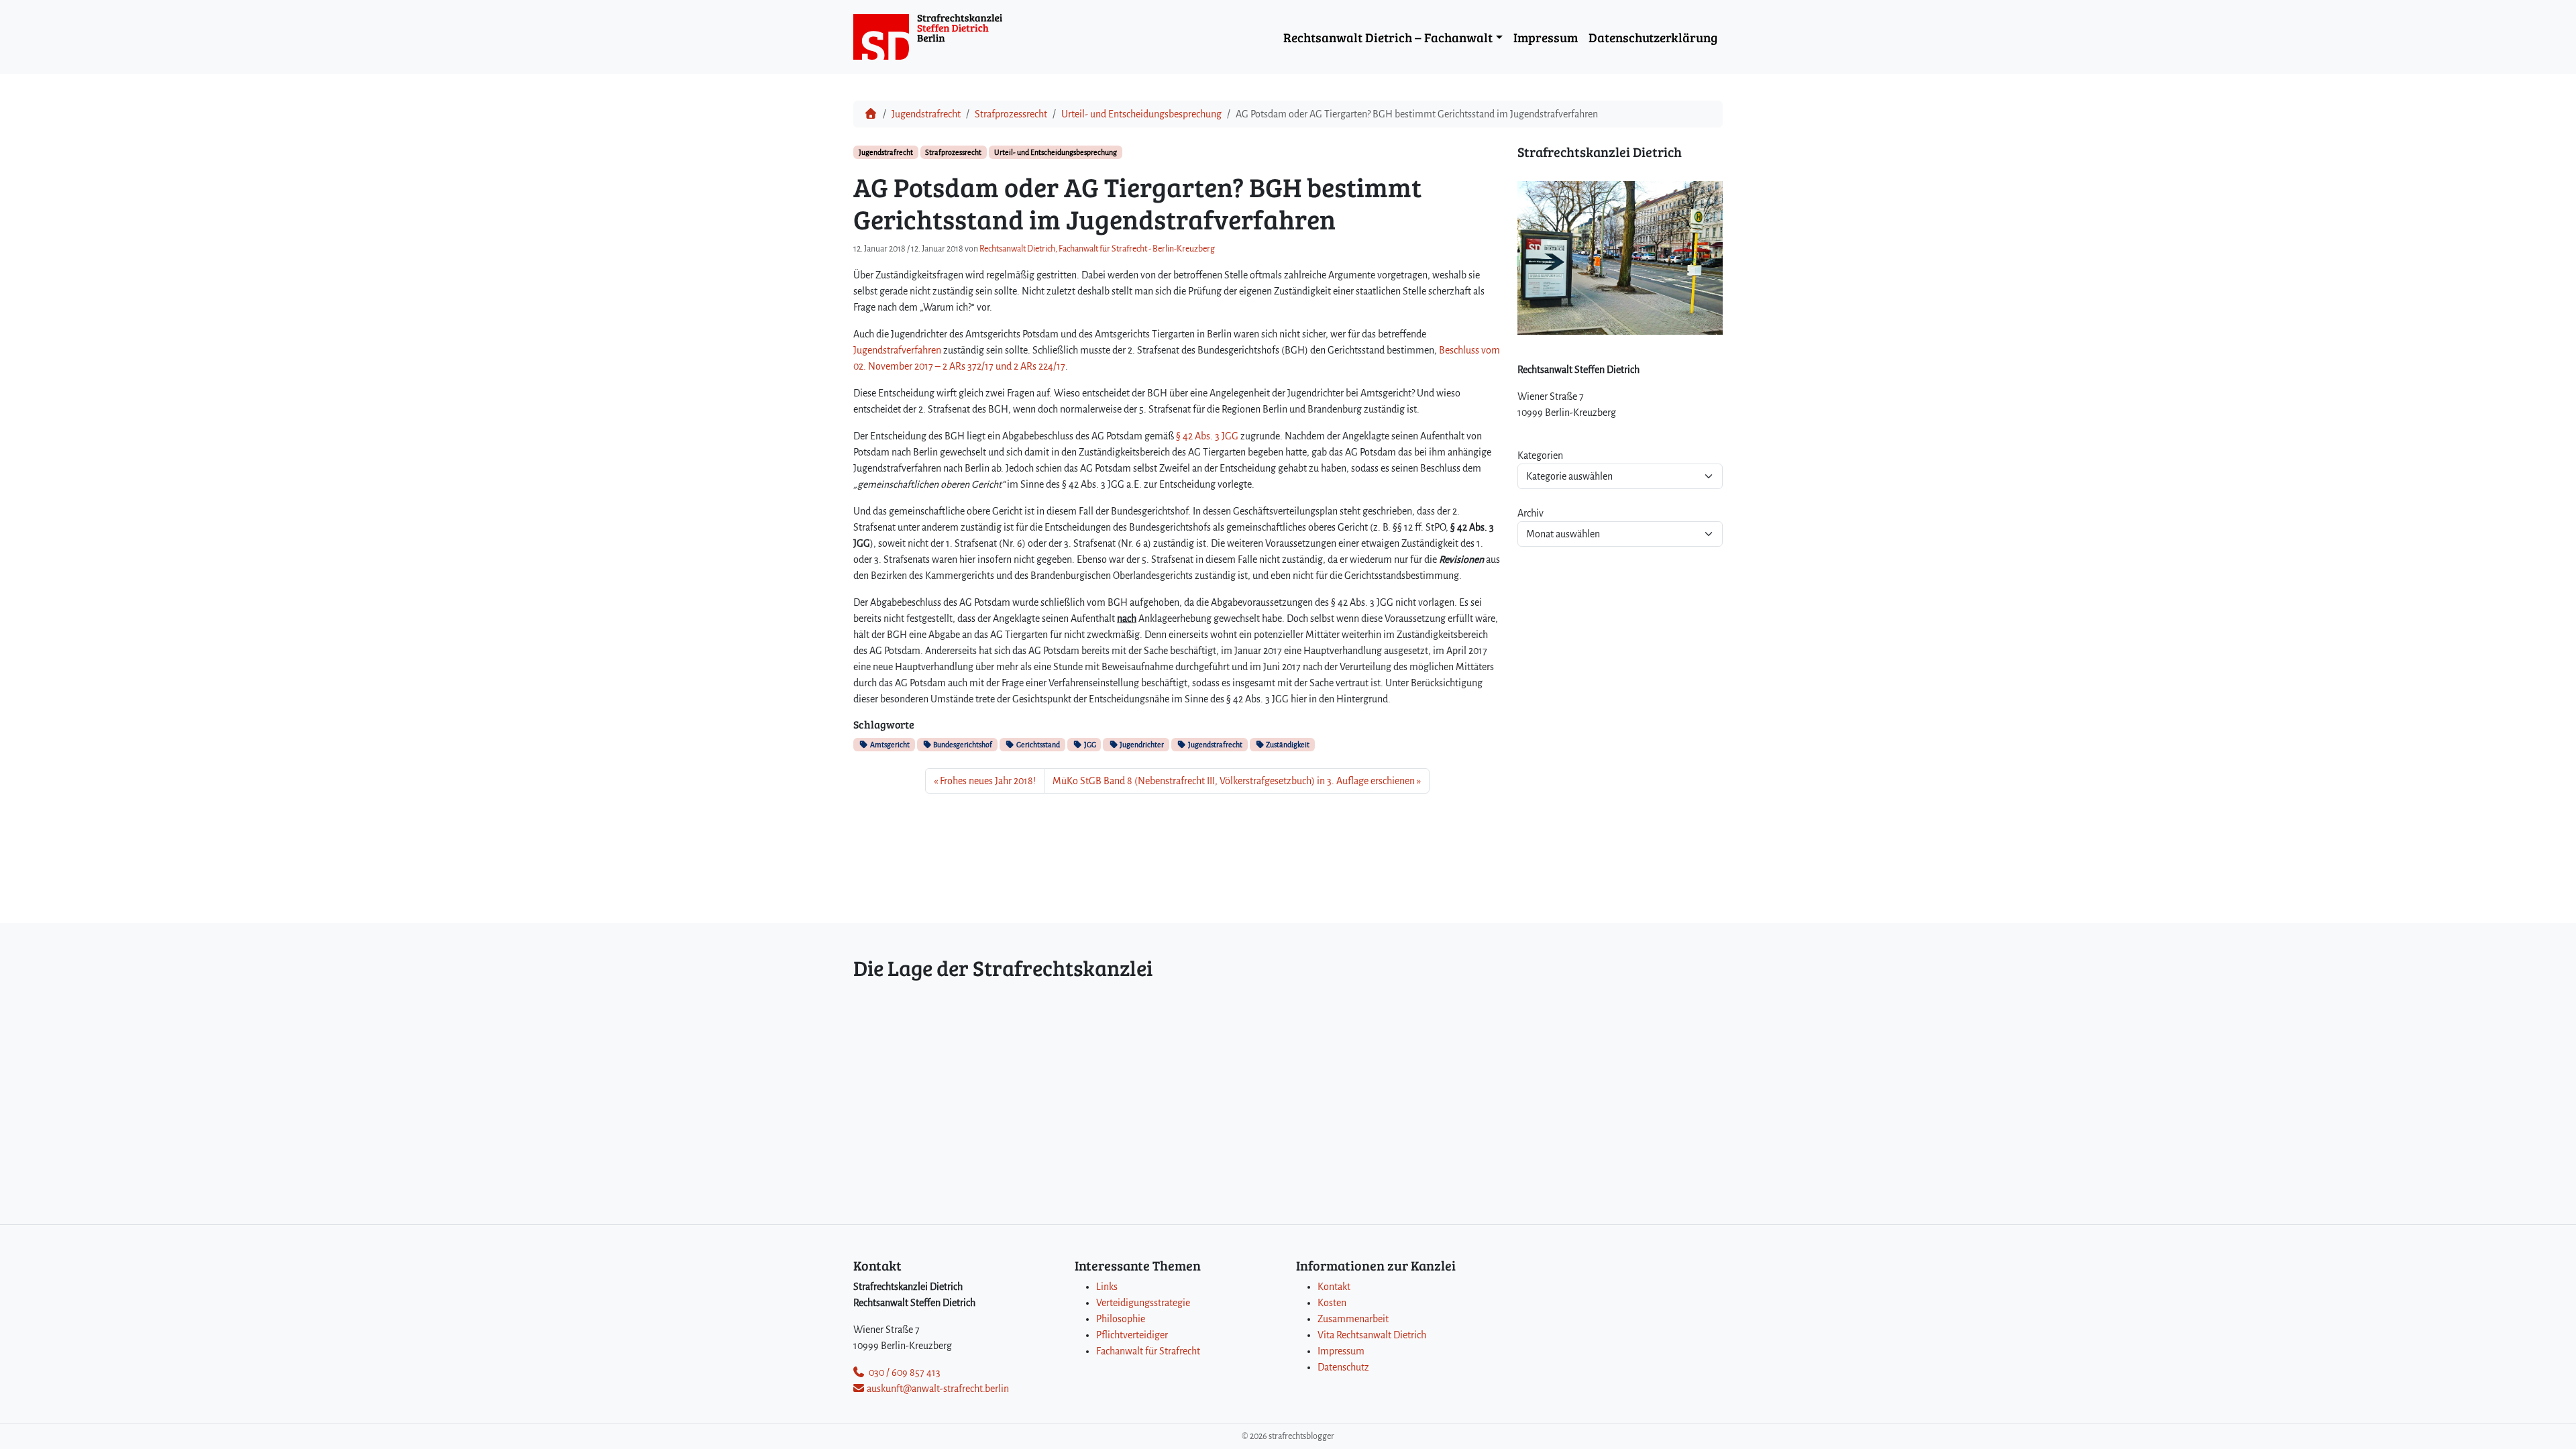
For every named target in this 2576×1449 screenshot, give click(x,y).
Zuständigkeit (1287, 745)
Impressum (1546, 37)
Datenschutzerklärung (1653, 37)
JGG (1089, 745)
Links (1107, 1287)
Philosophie (1121, 1319)
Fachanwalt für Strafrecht (1148, 1351)
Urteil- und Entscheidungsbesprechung (1141, 114)
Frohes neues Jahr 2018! (988, 781)
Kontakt (1334, 1287)
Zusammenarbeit (1353, 1319)
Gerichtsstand (1037, 745)
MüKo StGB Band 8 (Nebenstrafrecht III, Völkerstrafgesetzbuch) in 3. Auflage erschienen (1234, 781)
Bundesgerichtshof (962, 745)
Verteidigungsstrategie (1143, 1303)
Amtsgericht (889, 745)
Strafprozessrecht (1011, 114)
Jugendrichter (1141, 745)
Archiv (1531, 513)
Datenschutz (1343, 1367)
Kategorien (1540, 455)
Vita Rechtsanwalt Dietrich (1372, 1335)
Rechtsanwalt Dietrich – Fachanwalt (1388, 37)
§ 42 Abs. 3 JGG (1207, 436)
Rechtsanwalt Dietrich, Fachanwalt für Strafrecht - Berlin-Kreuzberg (1097, 249)
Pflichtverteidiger (1132, 1335)
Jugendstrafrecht (926, 114)
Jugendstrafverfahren (897, 350)
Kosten (1332, 1303)
